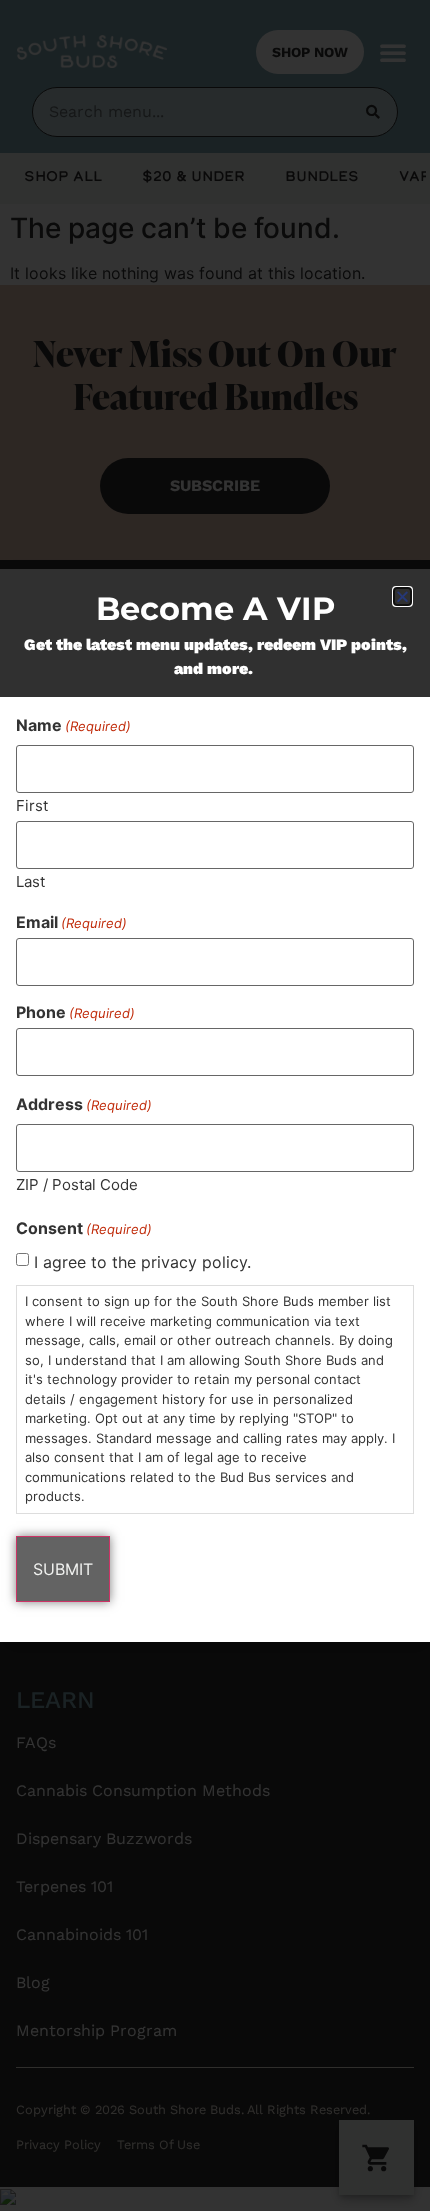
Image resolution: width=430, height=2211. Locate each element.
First (32, 804)
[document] (215, 1105)
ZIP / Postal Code (77, 1183)
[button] (402, 596)
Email (71, 922)
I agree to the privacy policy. (142, 1262)
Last (30, 880)
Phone (75, 1012)
